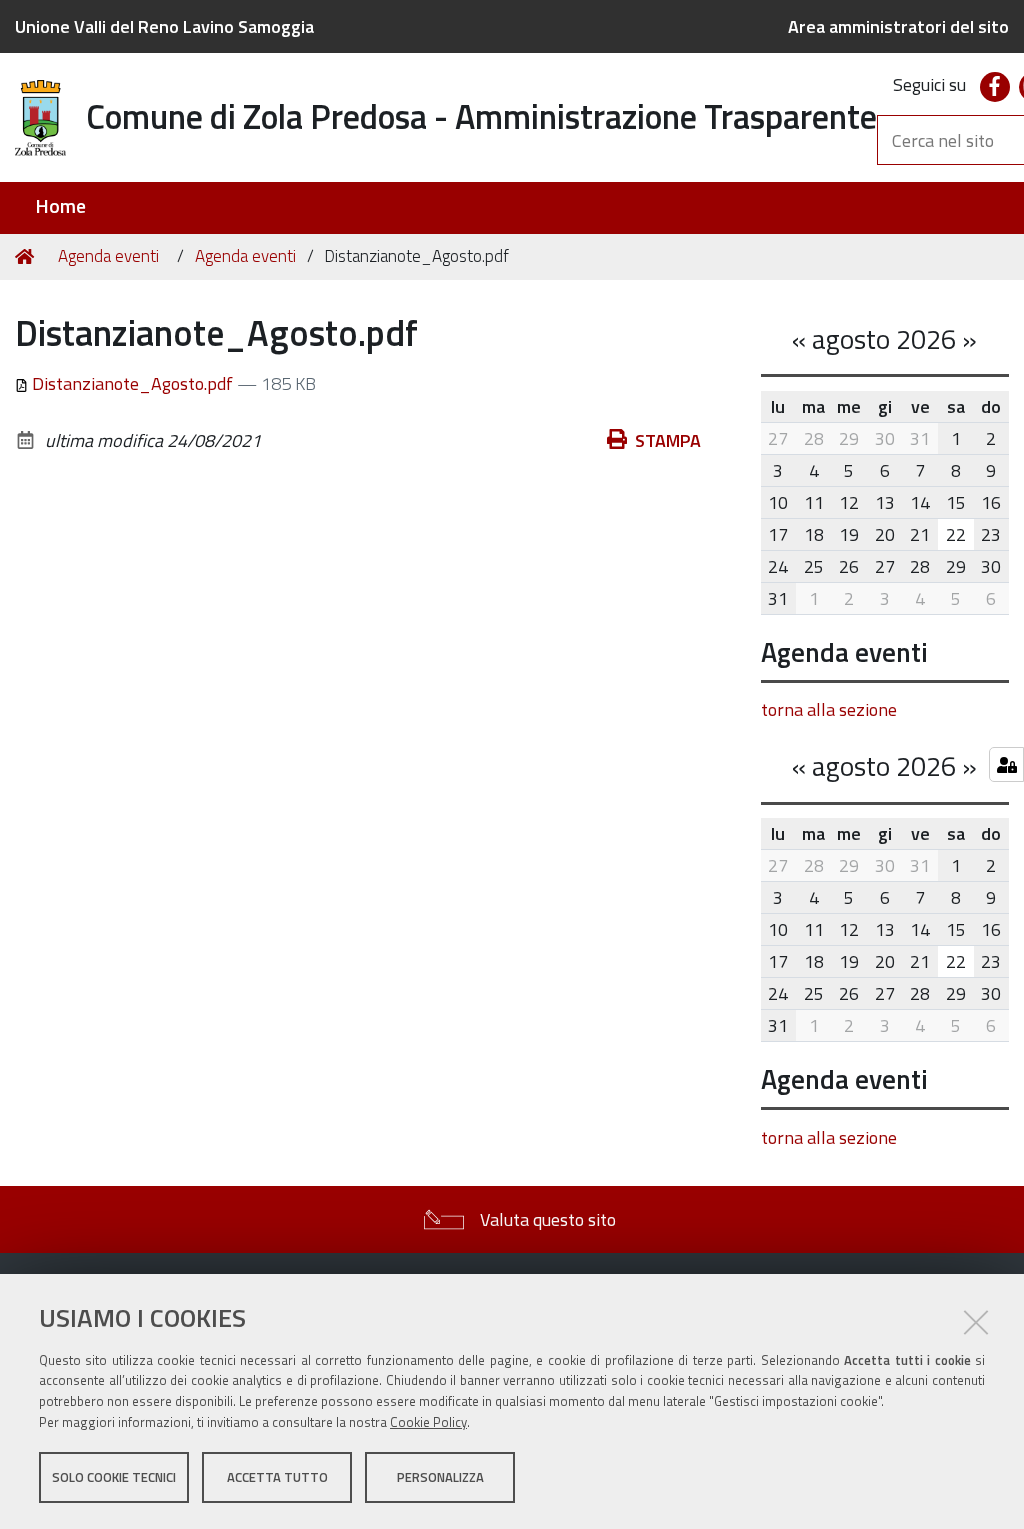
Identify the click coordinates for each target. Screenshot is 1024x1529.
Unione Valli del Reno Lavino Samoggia (164, 26)
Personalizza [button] (440, 1477)
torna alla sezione (829, 709)
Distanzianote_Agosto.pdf (132, 383)
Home (60, 206)
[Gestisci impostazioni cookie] (1006, 764)
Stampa (668, 440)
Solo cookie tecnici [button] (114, 1477)
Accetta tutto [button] (277, 1477)
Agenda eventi (108, 256)
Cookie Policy (428, 1422)
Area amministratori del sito (898, 26)
